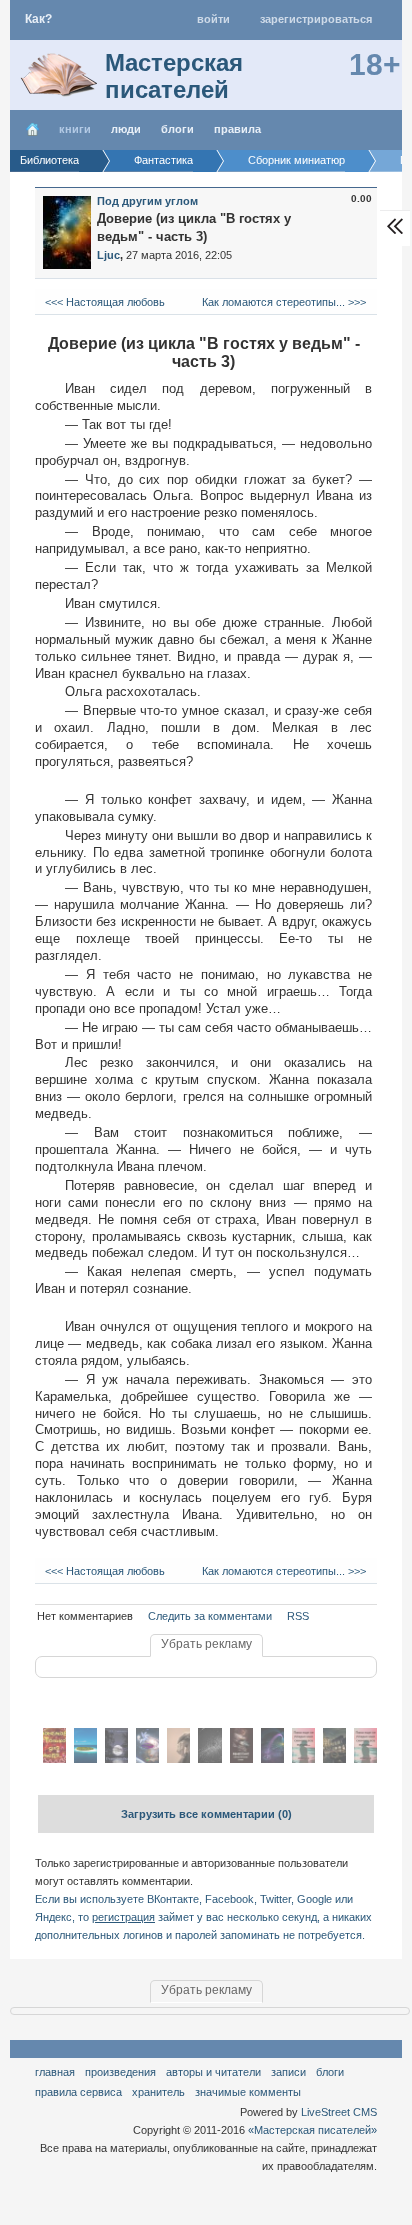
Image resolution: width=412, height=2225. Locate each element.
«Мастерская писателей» (312, 2130)
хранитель (158, 2092)
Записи (288, 2072)
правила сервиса (78, 2092)
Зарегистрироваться (316, 19)
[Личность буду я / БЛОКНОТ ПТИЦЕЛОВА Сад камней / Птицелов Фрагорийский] (178, 1759)
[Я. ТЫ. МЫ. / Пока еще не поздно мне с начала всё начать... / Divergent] (303, 1759)
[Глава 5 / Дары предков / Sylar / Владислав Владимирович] (116, 1759)
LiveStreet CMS (339, 2112)
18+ (375, 64)
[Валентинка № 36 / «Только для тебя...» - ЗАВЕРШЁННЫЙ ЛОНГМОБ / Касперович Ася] (54, 1759)
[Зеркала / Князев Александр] (209, 1759)
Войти (213, 19)
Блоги (177, 129)
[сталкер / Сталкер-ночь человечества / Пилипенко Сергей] (334, 1759)
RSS (298, 1616)
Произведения (120, 2072)
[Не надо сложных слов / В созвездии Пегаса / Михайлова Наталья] (147, 1759)
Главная (55, 2072)
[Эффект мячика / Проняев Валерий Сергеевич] (272, 1759)
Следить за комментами (210, 1616)
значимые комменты (248, 2092)
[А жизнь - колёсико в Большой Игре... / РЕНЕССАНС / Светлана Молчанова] (241, 1759)
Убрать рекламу (206, 1644)
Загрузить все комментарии (206, 1814)
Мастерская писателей (174, 76)
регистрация (123, 1917)
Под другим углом (147, 201)
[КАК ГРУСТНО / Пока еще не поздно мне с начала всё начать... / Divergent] (365, 1759)
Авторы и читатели (213, 2072)
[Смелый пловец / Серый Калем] (85, 1759)
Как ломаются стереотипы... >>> (285, 302)
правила (237, 129)
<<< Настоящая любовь (103, 302)
